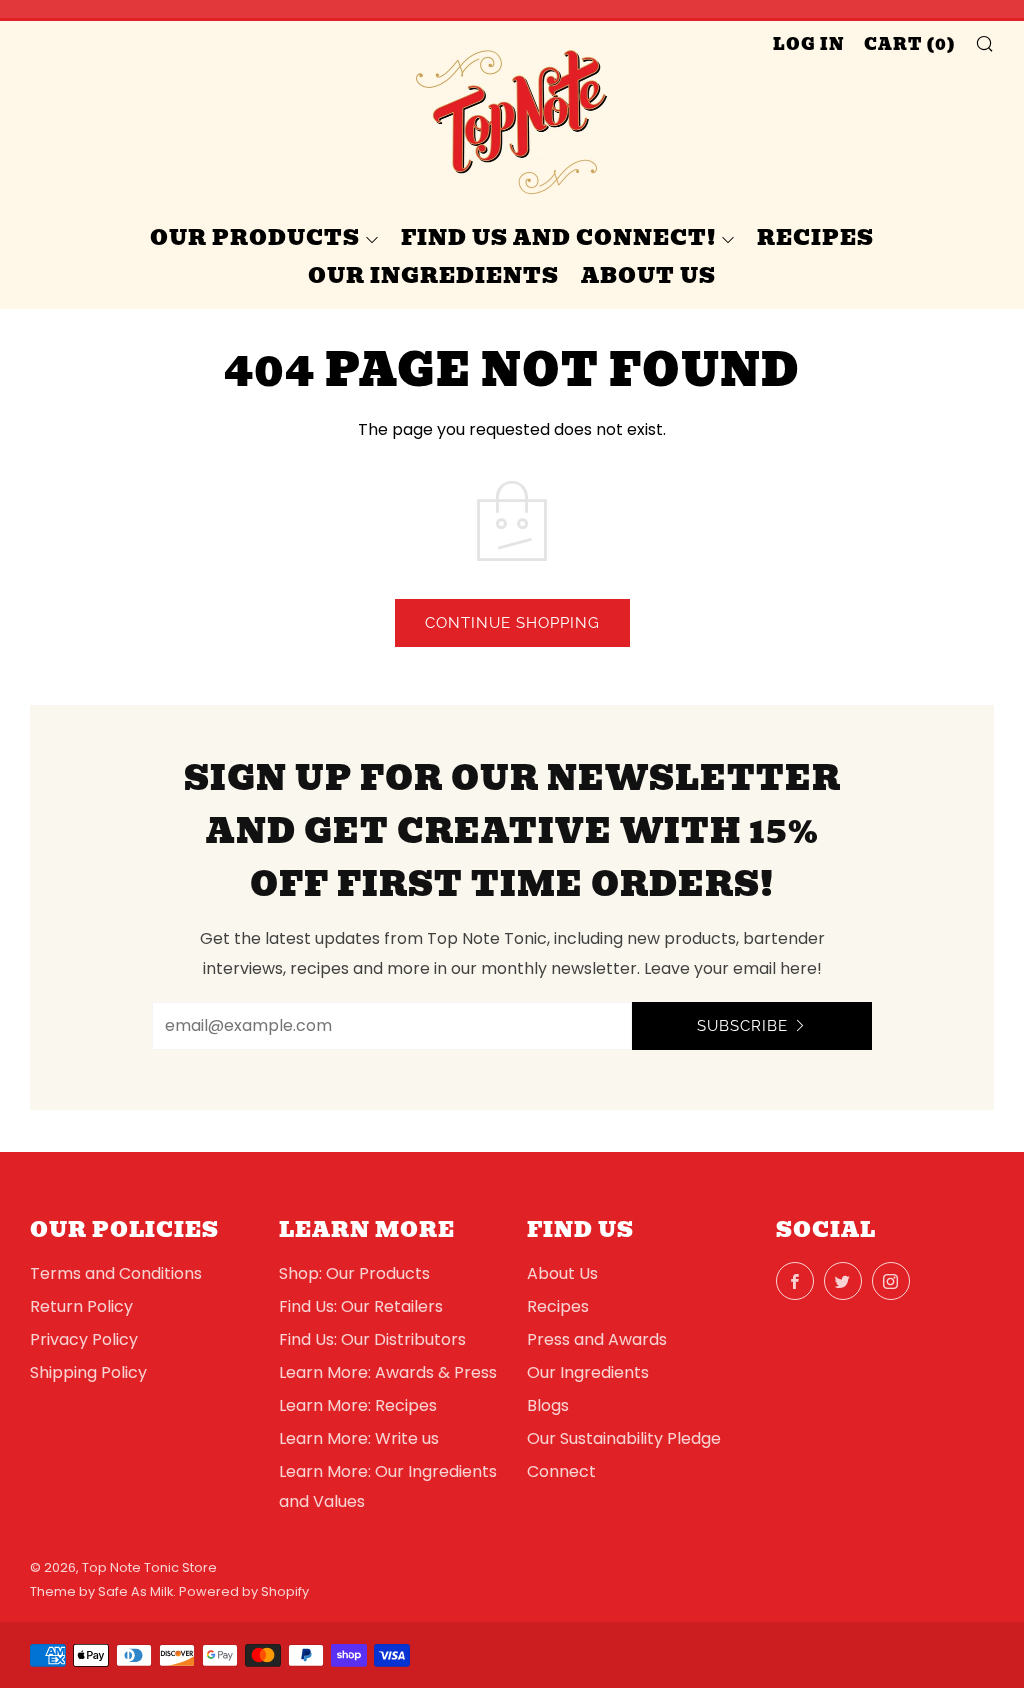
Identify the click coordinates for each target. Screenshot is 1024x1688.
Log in (809, 44)
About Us (648, 275)
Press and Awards (597, 1339)
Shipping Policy (88, 1372)
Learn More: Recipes (358, 1405)
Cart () (910, 44)
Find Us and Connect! (558, 237)
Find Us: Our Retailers (361, 1306)
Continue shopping (512, 623)
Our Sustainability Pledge (624, 1438)
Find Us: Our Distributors (372, 1339)
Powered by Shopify (244, 1591)
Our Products (255, 237)
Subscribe (742, 1026)
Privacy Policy (84, 1339)
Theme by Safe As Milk (101, 1591)
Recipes (815, 237)
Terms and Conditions (116, 1273)
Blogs (548, 1405)
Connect (561, 1471)
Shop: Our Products (354, 1273)
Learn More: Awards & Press (388, 1372)
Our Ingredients (433, 275)
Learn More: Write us (359, 1438)
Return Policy (81, 1306)
